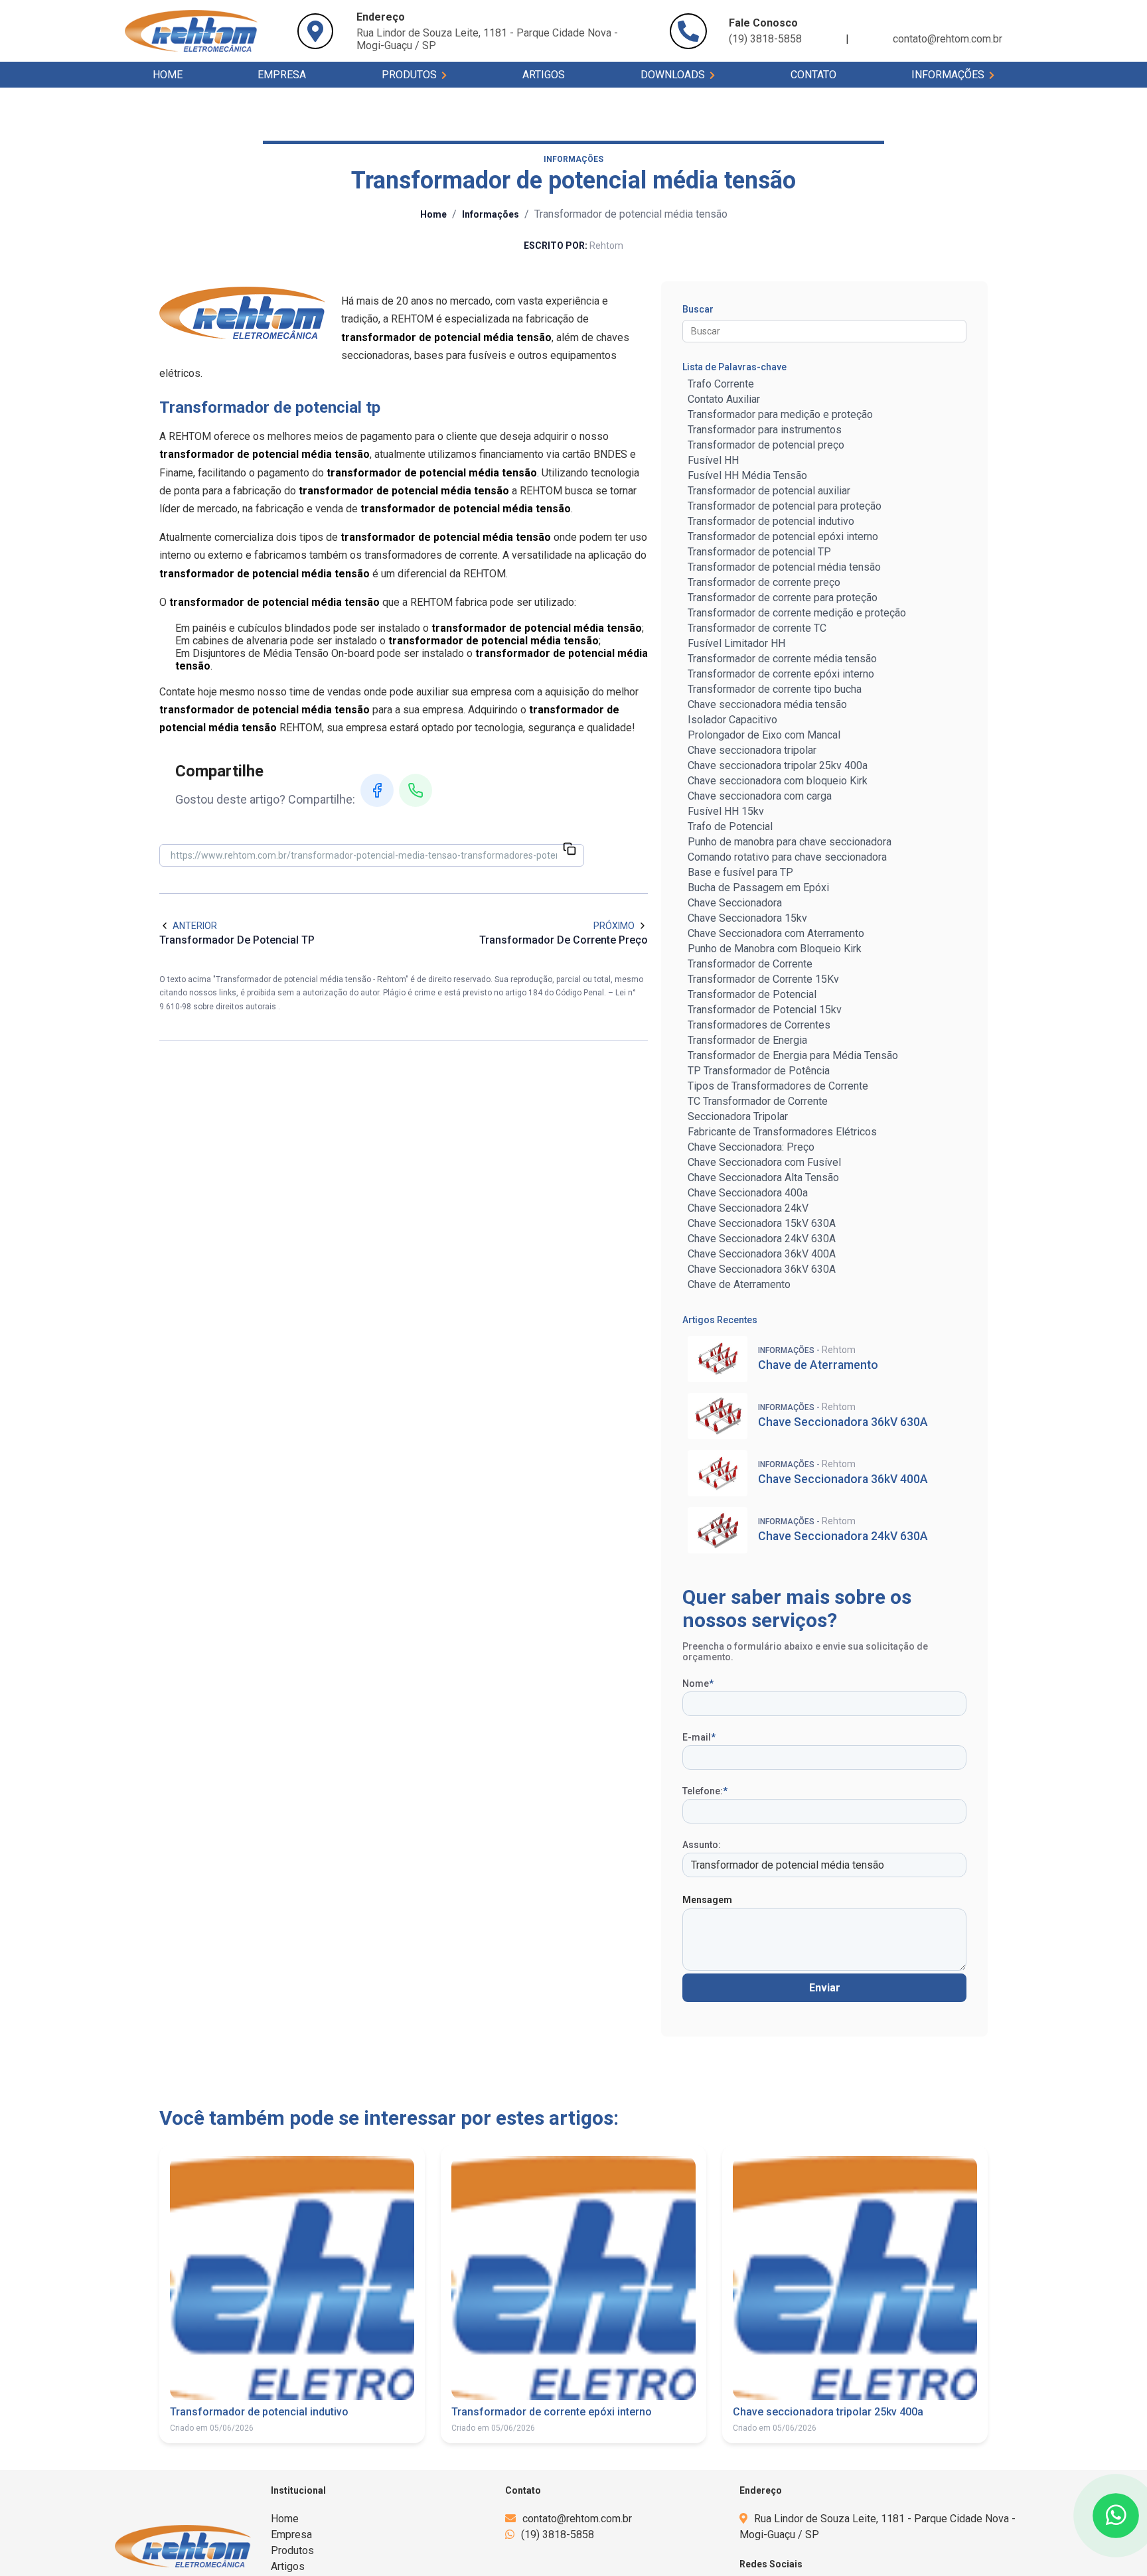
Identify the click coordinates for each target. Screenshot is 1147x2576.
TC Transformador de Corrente (758, 1101)
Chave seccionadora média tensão (767, 704)
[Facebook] (377, 790)
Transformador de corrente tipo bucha (775, 689)
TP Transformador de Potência (759, 1071)
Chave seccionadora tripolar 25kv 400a (778, 765)
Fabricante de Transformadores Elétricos (782, 1132)
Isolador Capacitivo (732, 720)
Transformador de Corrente (750, 964)
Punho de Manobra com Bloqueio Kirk (775, 949)
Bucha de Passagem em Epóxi (758, 888)
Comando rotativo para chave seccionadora (787, 857)
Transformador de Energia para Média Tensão (793, 1055)
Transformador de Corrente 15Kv (763, 979)
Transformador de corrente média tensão (782, 659)
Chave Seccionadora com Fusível (764, 1162)
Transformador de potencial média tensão (784, 567)
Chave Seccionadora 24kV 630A (762, 1239)
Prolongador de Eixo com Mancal (764, 735)
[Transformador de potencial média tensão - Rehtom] (191, 31)
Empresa (282, 75)
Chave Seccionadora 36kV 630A (762, 1269)
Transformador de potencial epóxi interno (783, 537)
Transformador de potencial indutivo (771, 521)
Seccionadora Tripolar (738, 1116)
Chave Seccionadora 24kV (748, 1208)
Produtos (411, 75)
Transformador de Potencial (752, 994)
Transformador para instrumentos (765, 430)
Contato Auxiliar (724, 399)
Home (168, 75)
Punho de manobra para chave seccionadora (790, 842)
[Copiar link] (570, 850)
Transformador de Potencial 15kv (765, 1010)
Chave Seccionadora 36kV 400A (762, 1254)
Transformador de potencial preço (766, 445)
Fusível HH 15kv (726, 811)
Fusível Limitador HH (736, 643)
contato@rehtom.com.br (948, 39)
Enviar (825, 1988)
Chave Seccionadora (735, 903)
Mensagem (707, 1900)
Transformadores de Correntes (759, 1025)
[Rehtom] (183, 2546)
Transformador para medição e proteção (780, 414)
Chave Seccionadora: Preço (751, 1147)
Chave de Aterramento (739, 1284)
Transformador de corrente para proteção (783, 598)
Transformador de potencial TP (759, 552)
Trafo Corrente (721, 384)
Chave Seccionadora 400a (748, 1193)
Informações (949, 75)
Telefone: (705, 1791)
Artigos (544, 75)
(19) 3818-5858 (558, 2535)
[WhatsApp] (416, 790)
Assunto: (702, 1845)
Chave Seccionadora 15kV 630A (762, 1223)
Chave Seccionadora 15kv (747, 918)
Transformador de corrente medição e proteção (797, 613)
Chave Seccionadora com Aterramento (776, 933)
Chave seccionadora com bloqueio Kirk (778, 781)
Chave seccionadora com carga (760, 796)
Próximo (614, 926)
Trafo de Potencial (730, 826)
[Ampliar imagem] (242, 313)
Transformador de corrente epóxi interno (781, 674)
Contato (813, 75)
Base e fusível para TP (740, 872)
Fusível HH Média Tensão (747, 475)
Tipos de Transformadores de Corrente (778, 1086)
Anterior (195, 926)
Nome (698, 1683)
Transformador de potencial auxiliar (769, 491)
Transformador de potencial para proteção (785, 506)
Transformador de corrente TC (757, 628)
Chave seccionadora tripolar (752, 750)
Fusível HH (713, 460)
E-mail (699, 1737)
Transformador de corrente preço (764, 582)
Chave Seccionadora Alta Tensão (763, 1178)
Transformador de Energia (747, 1040)
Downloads (674, 75)
